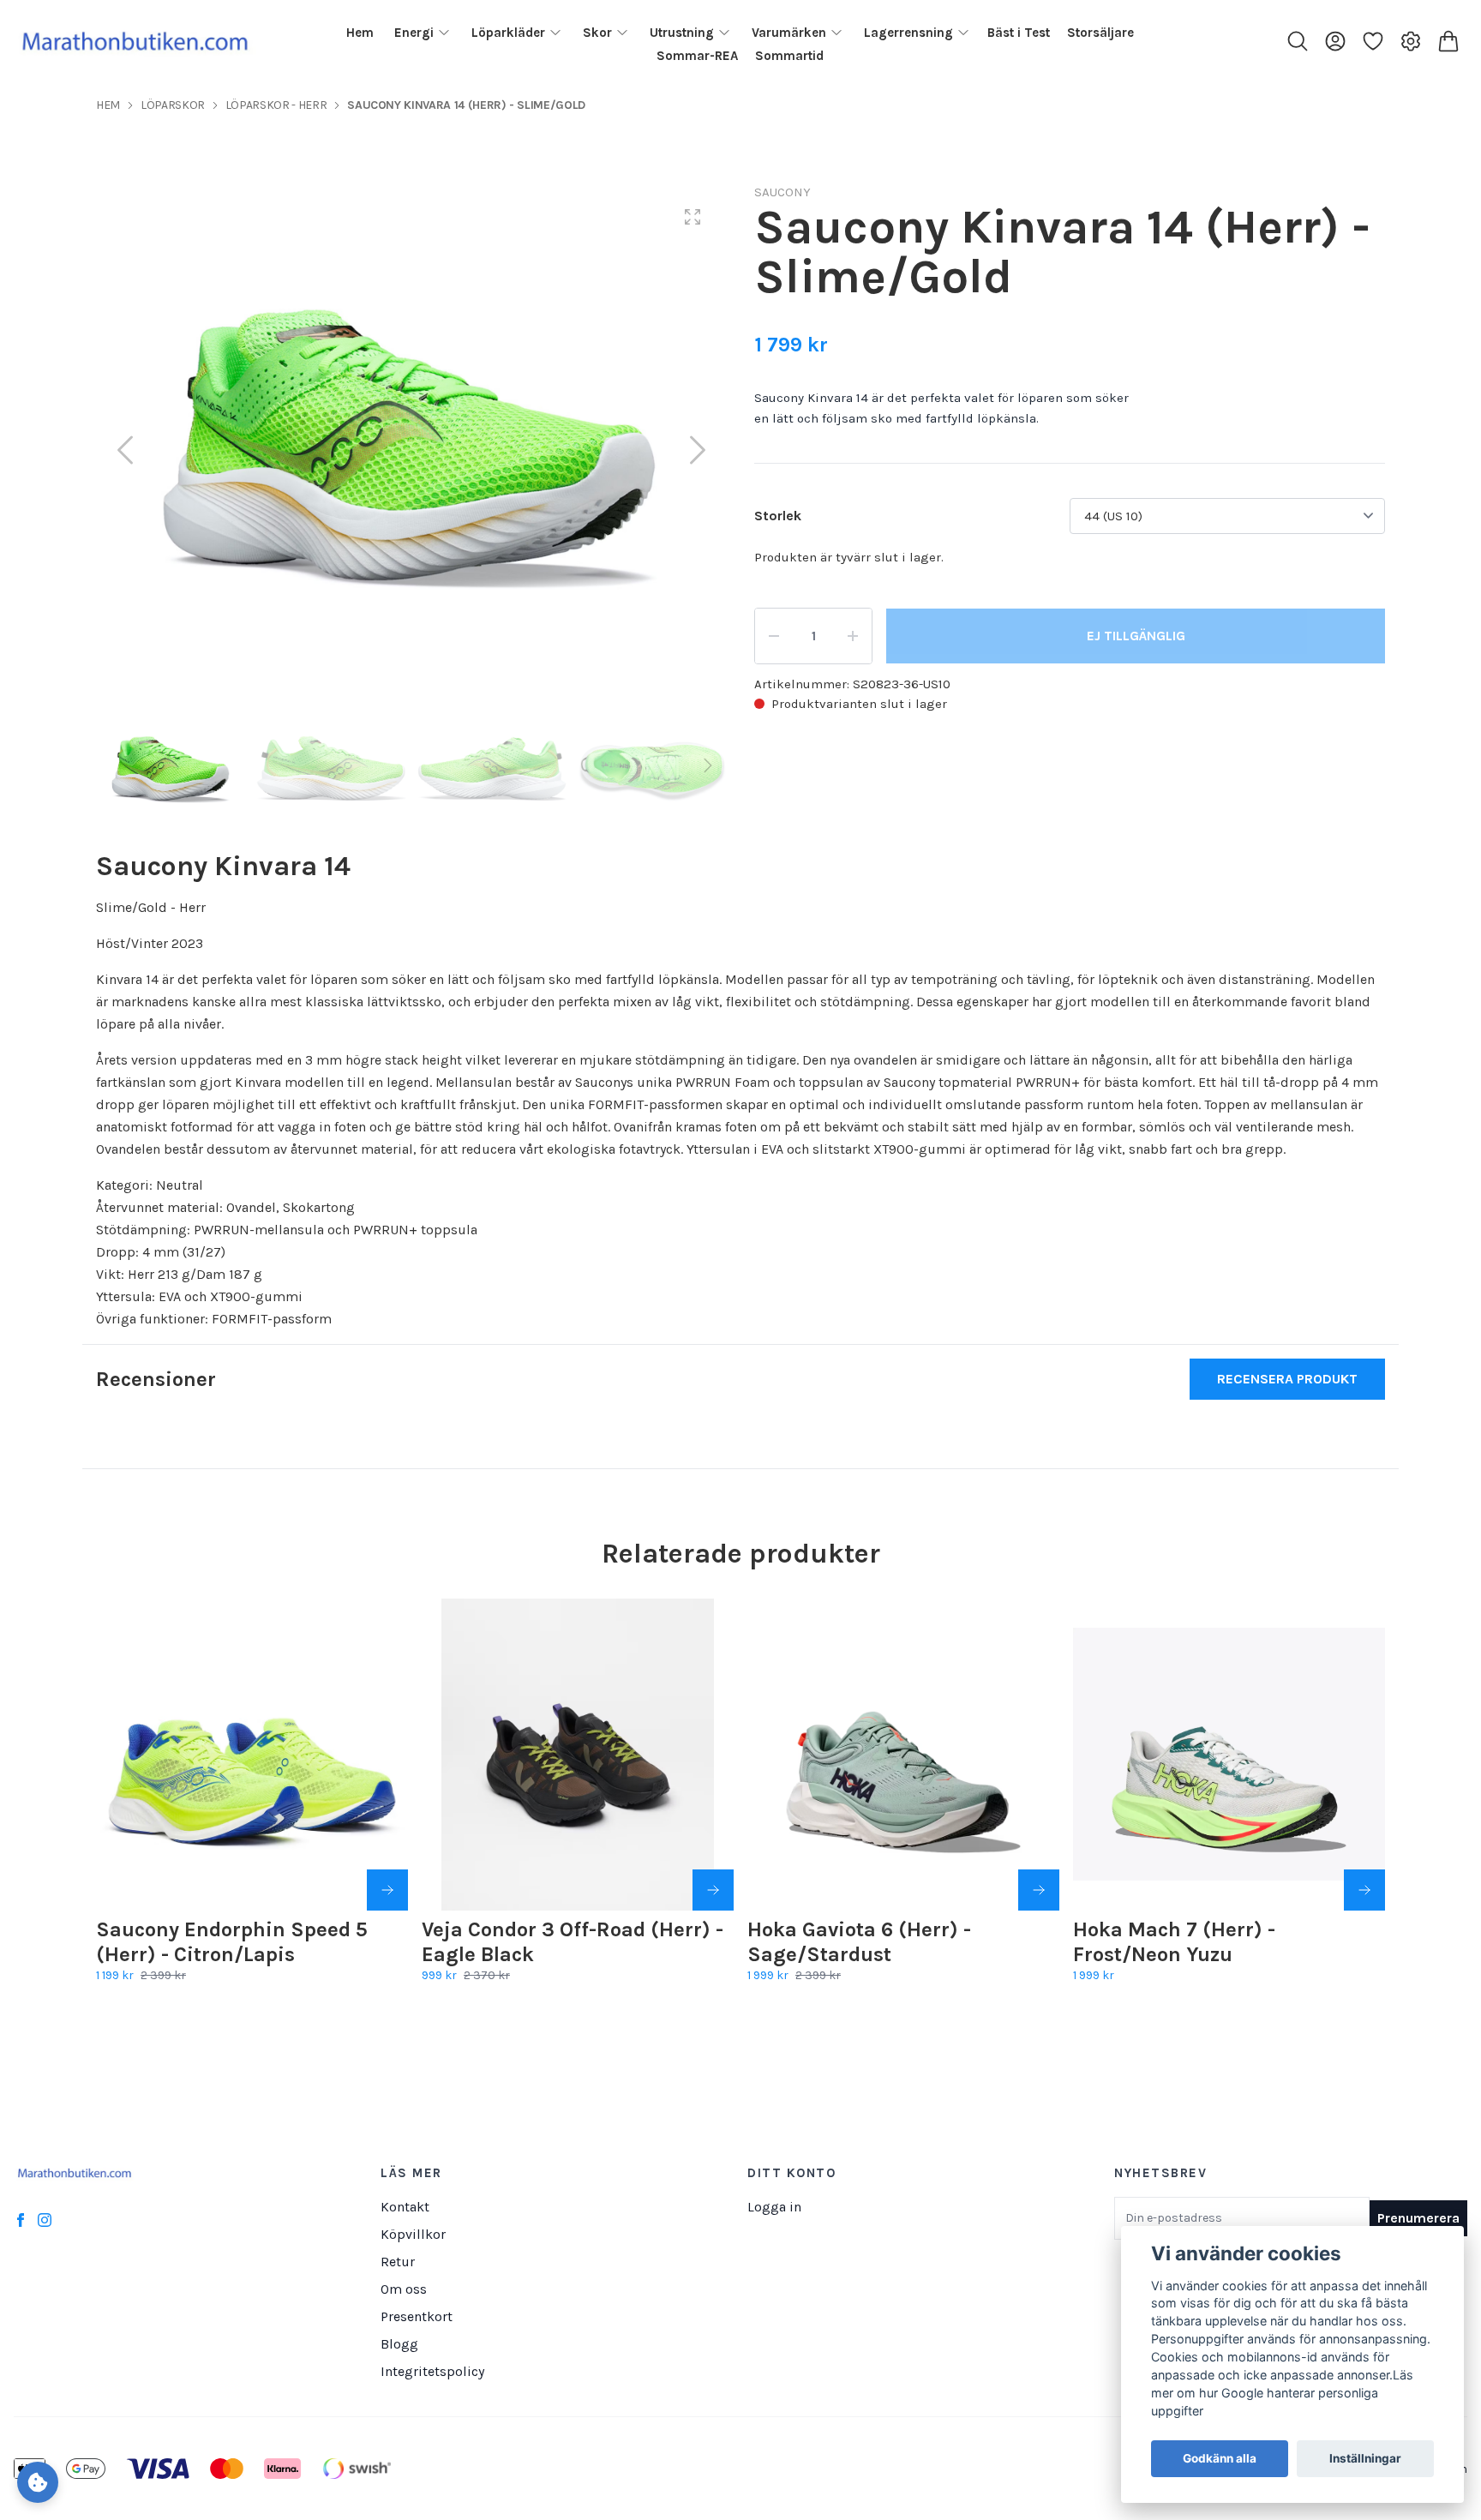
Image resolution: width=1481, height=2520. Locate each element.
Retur (398, 2262)
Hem (108, 105)
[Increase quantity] (853, 636)
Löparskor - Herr (276, 105)
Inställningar (1365, 2459)
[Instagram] (45, 2220)
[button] (698, 450)
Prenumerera (1418, 2218)
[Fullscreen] (693, 217)
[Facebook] (21, 2220)
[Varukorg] (1448, 41)
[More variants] (387, 1890)
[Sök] (1298, 41)
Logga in (774, 2207)
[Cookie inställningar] (38, 2482)
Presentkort (417, 2316)
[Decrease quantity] (774, 636)
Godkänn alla (1220, 2459)
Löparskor (173, 105)
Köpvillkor (413, 2234)
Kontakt (405, 2207)
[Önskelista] (1373, 41)
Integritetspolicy (432, 2371)
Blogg (399, 2344)
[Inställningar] (1411, 41)
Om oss (404, 2289)
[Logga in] (1335, 41)
